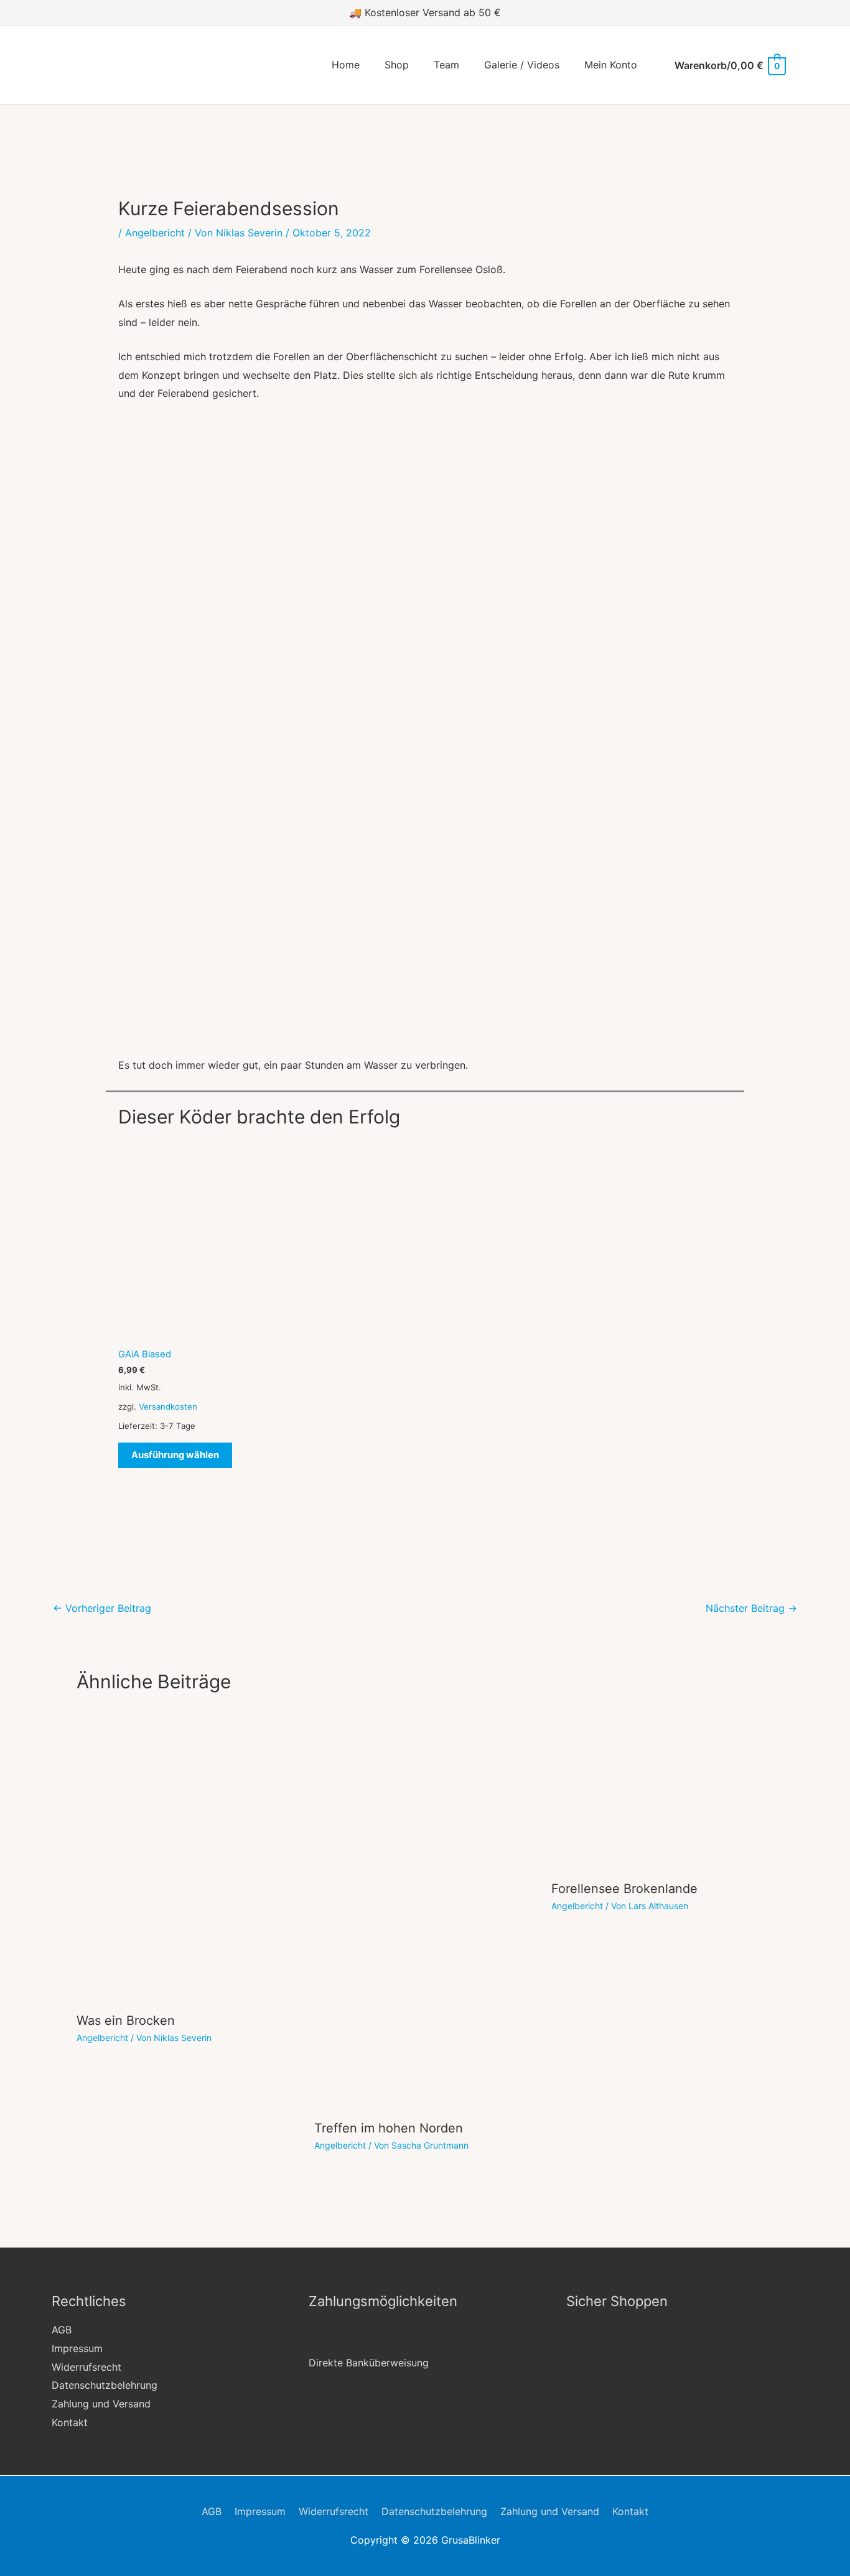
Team (446, 65)
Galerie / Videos (522, 65)
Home (346, 65)
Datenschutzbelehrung (105, 2385)
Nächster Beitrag (751, 1608)
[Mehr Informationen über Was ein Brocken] (188, 1856)
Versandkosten (168, 1407)
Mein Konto (611, 65)
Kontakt (70, 2422)
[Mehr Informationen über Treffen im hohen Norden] (425, 1909)
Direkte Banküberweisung (369, 2363)
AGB (62, 2330)
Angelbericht (155, 233)
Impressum (77, 2348)
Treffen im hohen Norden (389, 2128)
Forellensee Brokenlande (624, 1889)
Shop (397, 65)
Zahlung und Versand (101, 2404)
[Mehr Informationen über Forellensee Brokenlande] (662, 1790)
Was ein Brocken (126, 2020)
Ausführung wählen (175, 1455)
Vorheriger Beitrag (102, 1608)
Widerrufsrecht (86, 2367)
